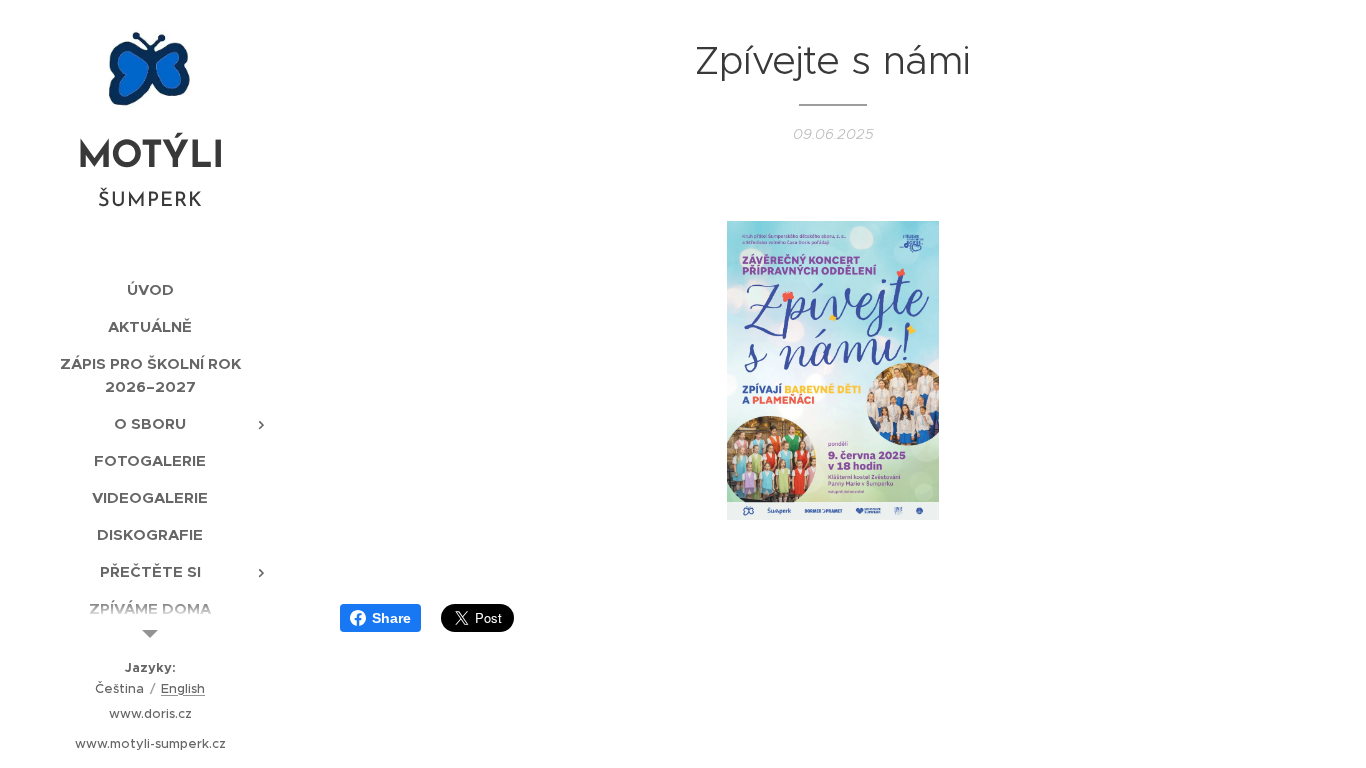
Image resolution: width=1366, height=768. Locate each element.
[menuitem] (150, 289)
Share (391, 618)
